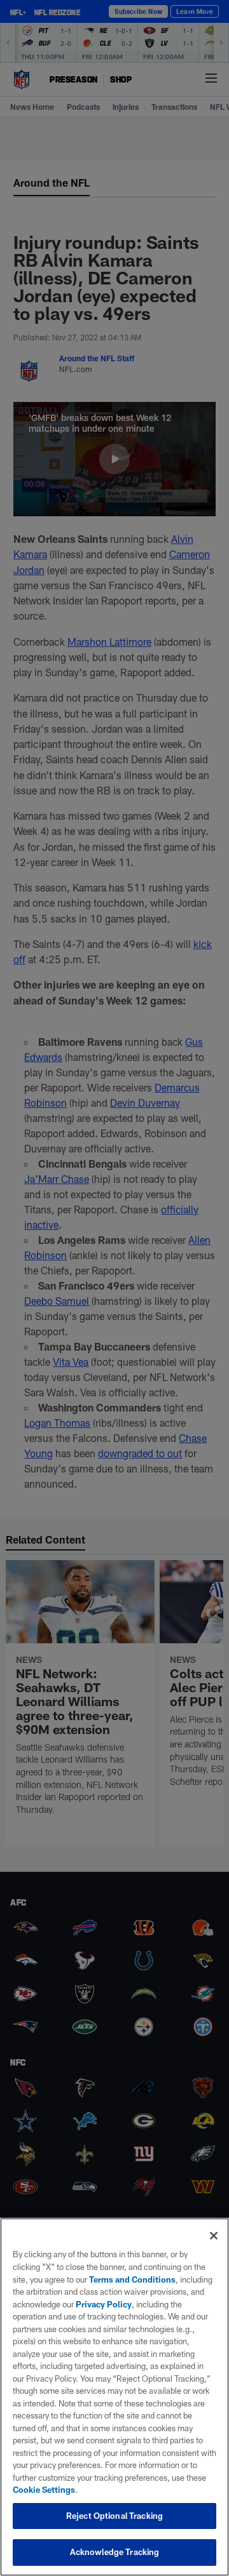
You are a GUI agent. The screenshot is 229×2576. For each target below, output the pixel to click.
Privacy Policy (104, 2304)
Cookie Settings (44, 2490)
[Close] (214, 2236)
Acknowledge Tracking (115, 2552)
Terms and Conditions (132, 2279)
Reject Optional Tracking (114, 2516)
